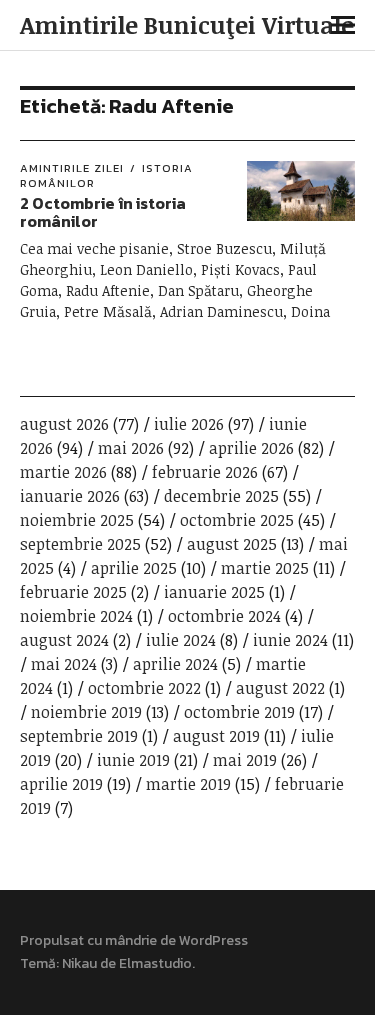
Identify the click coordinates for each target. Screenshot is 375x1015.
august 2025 (232, 544)
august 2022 (280, 688)
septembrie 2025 (80, 544)
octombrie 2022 (144, 688)
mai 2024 (64, 664)
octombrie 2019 (239, 712)
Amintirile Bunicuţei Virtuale (187, 24)
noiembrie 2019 (86, 712)
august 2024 (64, 640)
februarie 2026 (205, 472)
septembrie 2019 (79, 736)
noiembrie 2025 (77, 520)
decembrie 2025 (221, 496)
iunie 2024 (290, 640)
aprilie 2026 (251, 448)
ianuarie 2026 (70, 496)
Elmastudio (155, 963)
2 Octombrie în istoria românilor (103, 212)
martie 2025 (265, 568)
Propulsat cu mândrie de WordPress (134, 940)
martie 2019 (188, 784)
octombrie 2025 (237, 520)
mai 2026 (131, 448)
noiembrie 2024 (76, 616)
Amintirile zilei (72, 168)
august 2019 (216, 736)
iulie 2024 (181, 640)
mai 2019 (245, 760)
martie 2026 (63, 472)
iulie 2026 (189, 424)
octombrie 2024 (224, 616)
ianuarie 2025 (214, 592)
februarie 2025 (73, 592)
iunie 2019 (133, 760)
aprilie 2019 (61, 784)
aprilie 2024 (175, 664)
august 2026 (64, 424)
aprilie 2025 (134, 568)
